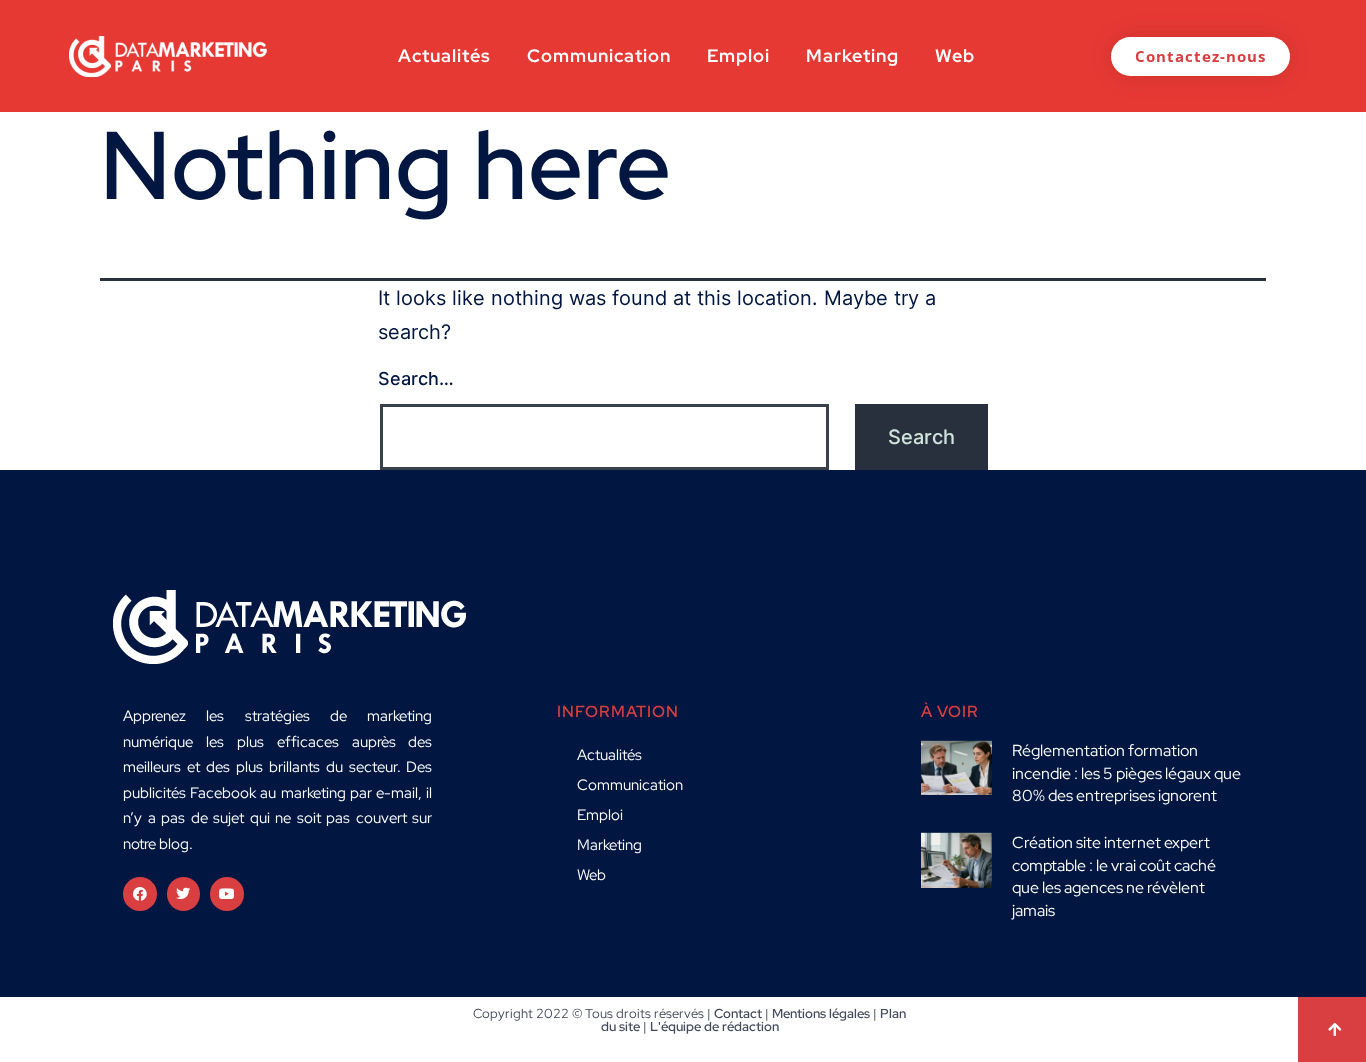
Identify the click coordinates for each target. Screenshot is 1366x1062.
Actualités (444, 55)
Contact (738, 1013)
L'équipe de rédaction (714, 1026)
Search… (416, 378)
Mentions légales (821, 1013)
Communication (599, 55)
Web (955, 55)
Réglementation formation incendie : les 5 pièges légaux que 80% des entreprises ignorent (1126, 773)
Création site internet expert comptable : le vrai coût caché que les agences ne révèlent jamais (1114, 876)
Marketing (852, 55)
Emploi (738, 55)
